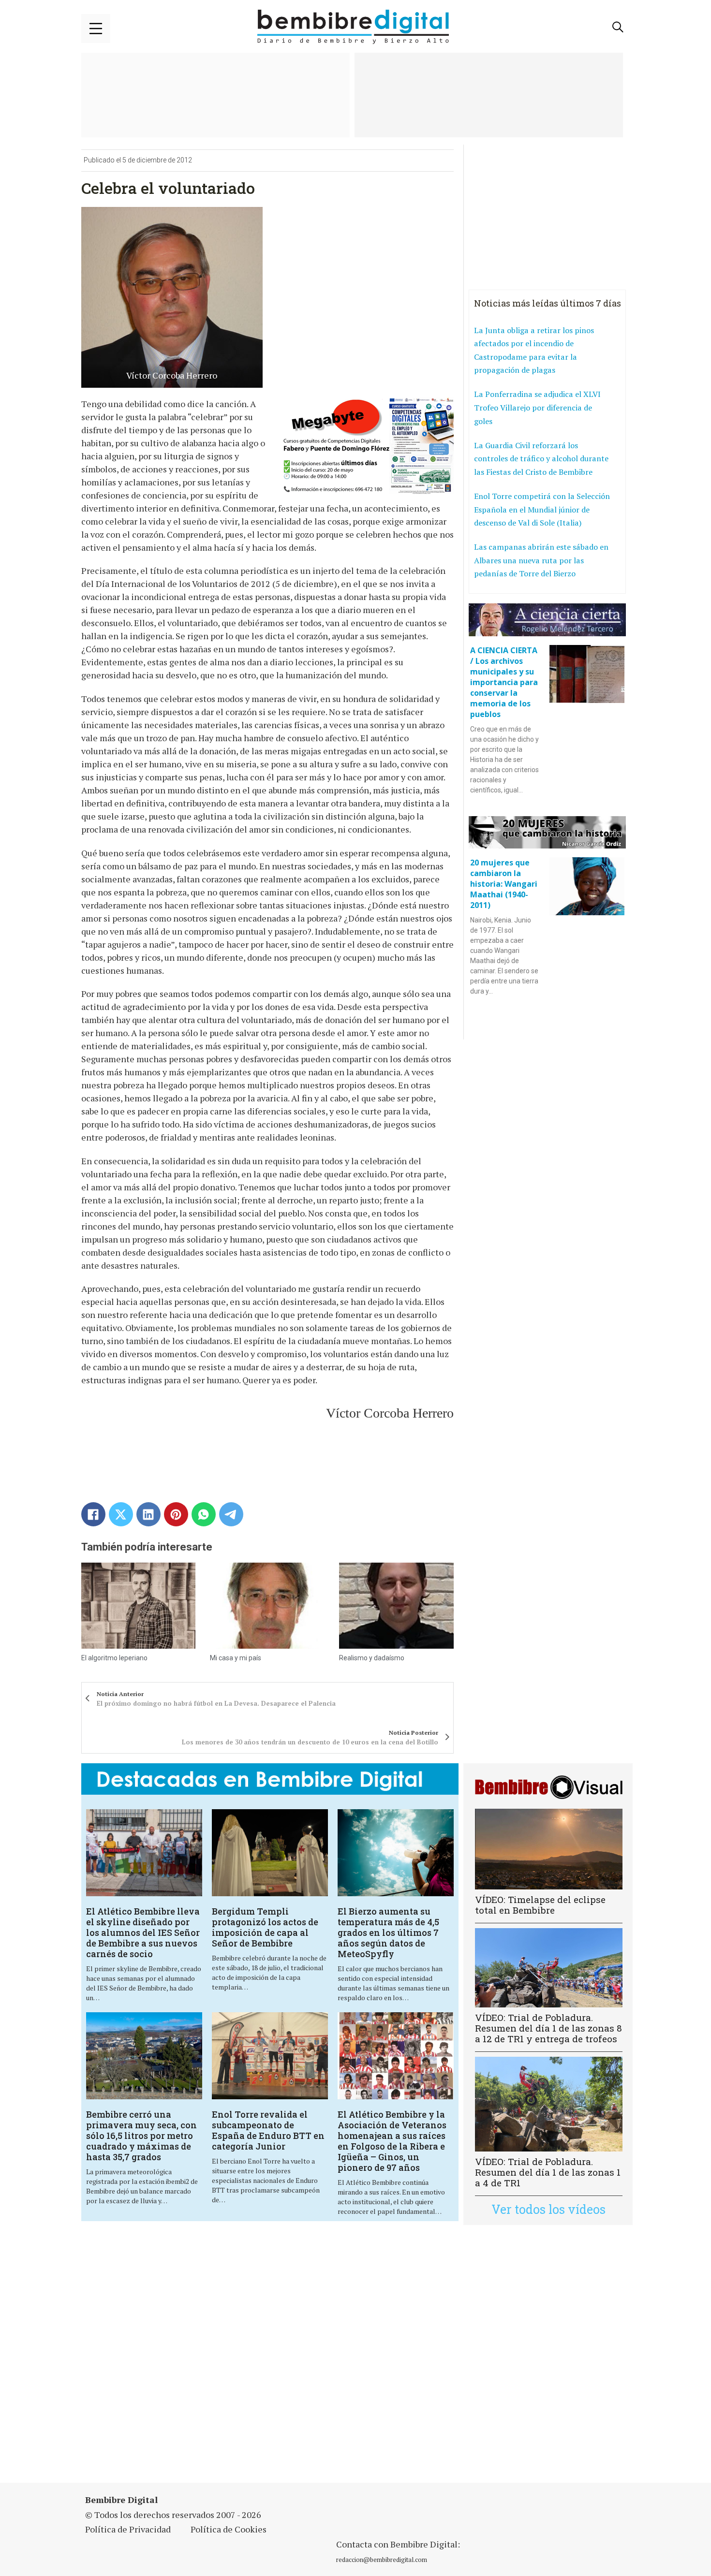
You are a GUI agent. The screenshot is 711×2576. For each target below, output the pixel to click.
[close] (96, 29)
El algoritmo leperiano (114, 1658)
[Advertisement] (270, 2360)
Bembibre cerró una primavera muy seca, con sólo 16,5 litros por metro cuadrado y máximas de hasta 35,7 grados (141, 2136)
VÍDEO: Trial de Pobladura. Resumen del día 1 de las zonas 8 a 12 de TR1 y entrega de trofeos (548, 2028)
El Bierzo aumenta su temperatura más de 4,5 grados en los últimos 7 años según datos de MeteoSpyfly (388, 1932)
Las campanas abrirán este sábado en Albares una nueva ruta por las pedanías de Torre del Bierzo (541, 560)
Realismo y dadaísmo (372, 1658)
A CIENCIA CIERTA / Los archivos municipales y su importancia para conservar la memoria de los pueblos (504, 682)
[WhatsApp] (204, 1514)
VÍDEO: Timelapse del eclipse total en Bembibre (540, 1905)
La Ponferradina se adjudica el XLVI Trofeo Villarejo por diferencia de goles (537, 407)
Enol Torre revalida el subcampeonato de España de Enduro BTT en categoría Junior (268, 2130)
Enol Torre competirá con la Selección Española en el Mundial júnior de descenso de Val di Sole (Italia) (542, 509)
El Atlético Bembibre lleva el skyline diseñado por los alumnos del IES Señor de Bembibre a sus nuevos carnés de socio (143, 1932)
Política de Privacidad (128, 2529)
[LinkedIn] (148, 1514)
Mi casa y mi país (236, 1658)
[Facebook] (93, 1514)
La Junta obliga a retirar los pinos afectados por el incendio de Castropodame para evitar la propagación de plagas (534, 350)
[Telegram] (231, 1514)
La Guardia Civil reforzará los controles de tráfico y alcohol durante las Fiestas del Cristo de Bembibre (541, 459)
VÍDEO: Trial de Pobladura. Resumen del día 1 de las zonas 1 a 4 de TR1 (548, 2172)
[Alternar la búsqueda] (618, 27)
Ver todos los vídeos (548, 2209)
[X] (121, 1514)
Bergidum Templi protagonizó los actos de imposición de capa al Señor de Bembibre (265, 1927)
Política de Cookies (229, 2529)
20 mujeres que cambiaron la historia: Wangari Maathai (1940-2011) (504, 884)
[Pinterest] (176, 1514)
